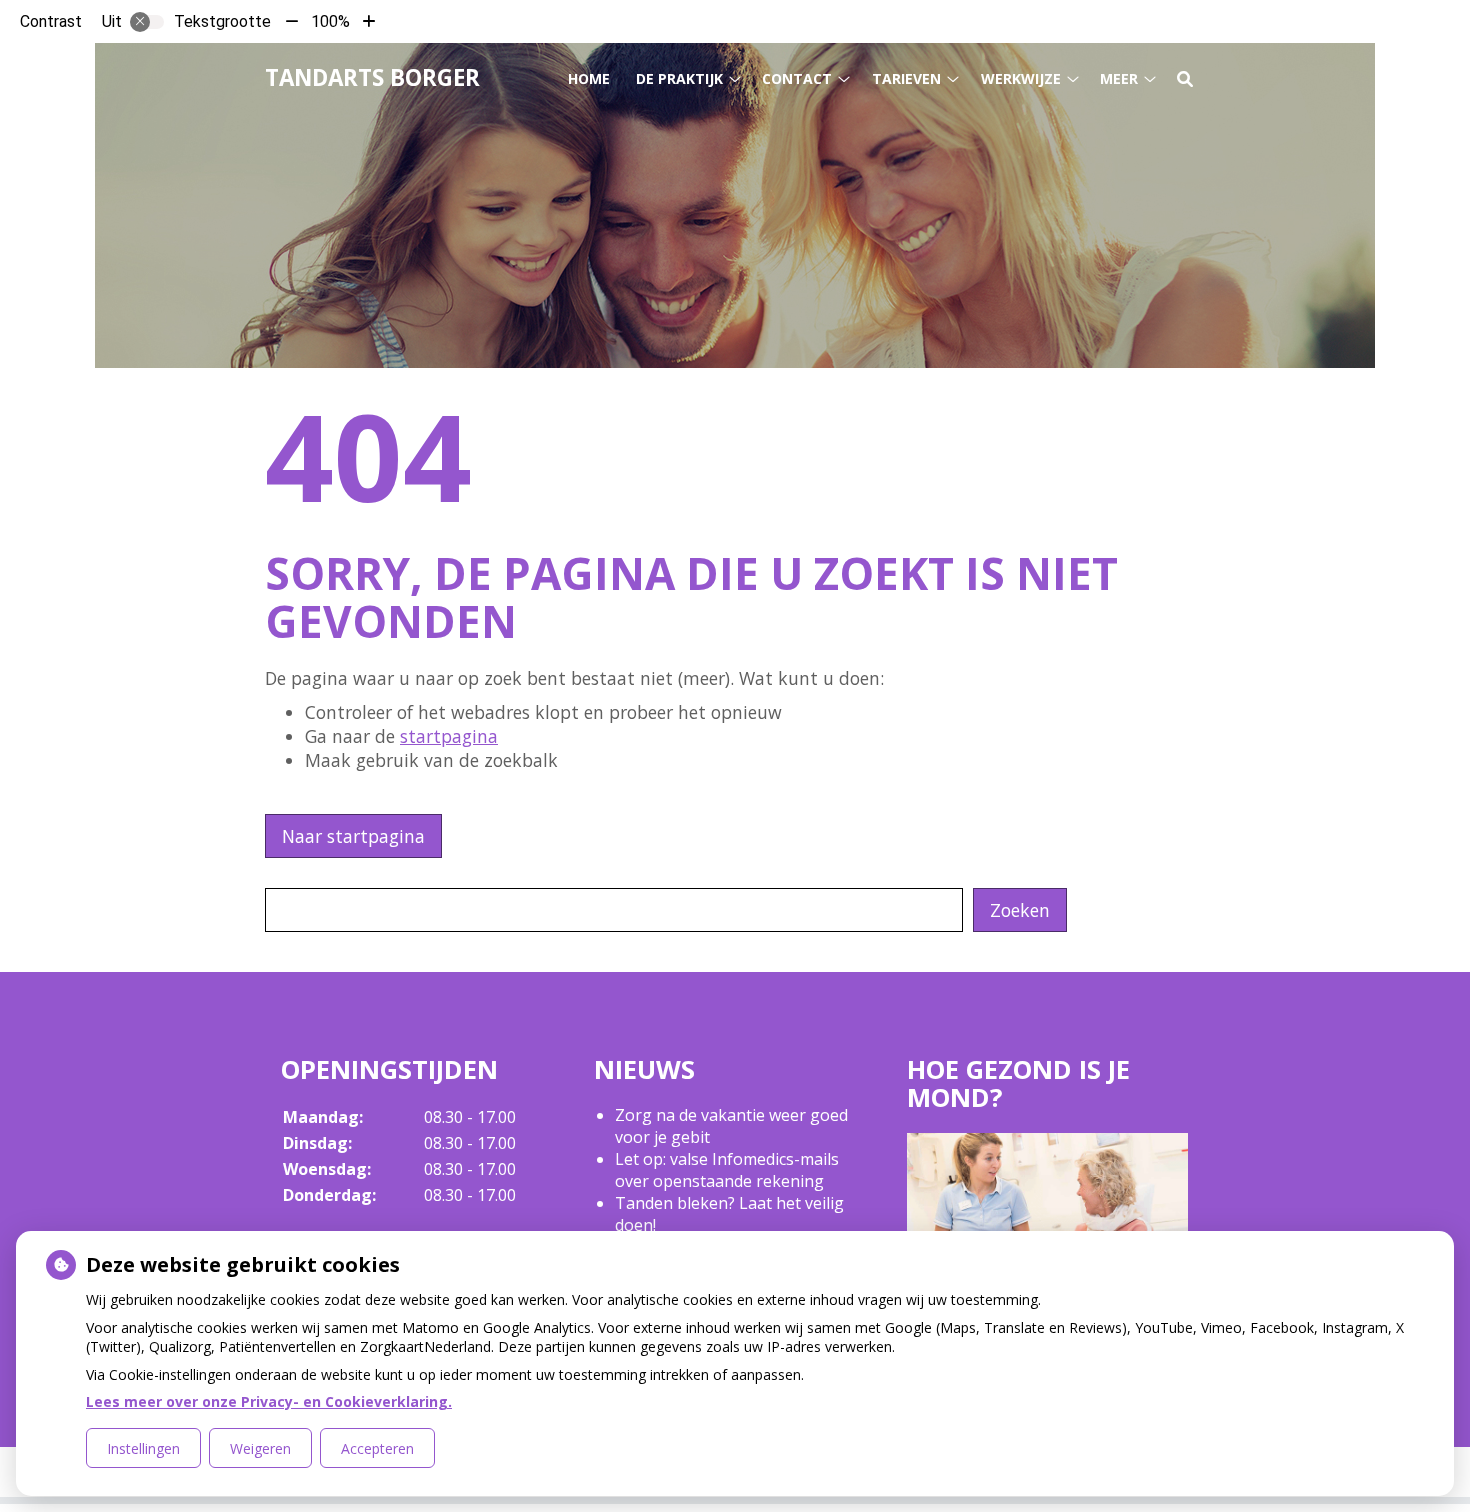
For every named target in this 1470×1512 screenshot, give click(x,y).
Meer (1119, 78)
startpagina (449, 736)
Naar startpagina (353, 836)
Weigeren (260, 1448)
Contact (797, 78)
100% (330, 21)
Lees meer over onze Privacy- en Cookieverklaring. (269, 1401)
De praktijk (679, 78)
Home (589, 78)
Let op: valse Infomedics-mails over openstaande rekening (727, 1170)
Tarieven (906, 78)
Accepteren (377, 1448)
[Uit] (147, 22)
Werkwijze (1021, 78)
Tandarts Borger (372, 77)
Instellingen (143, 1448)
